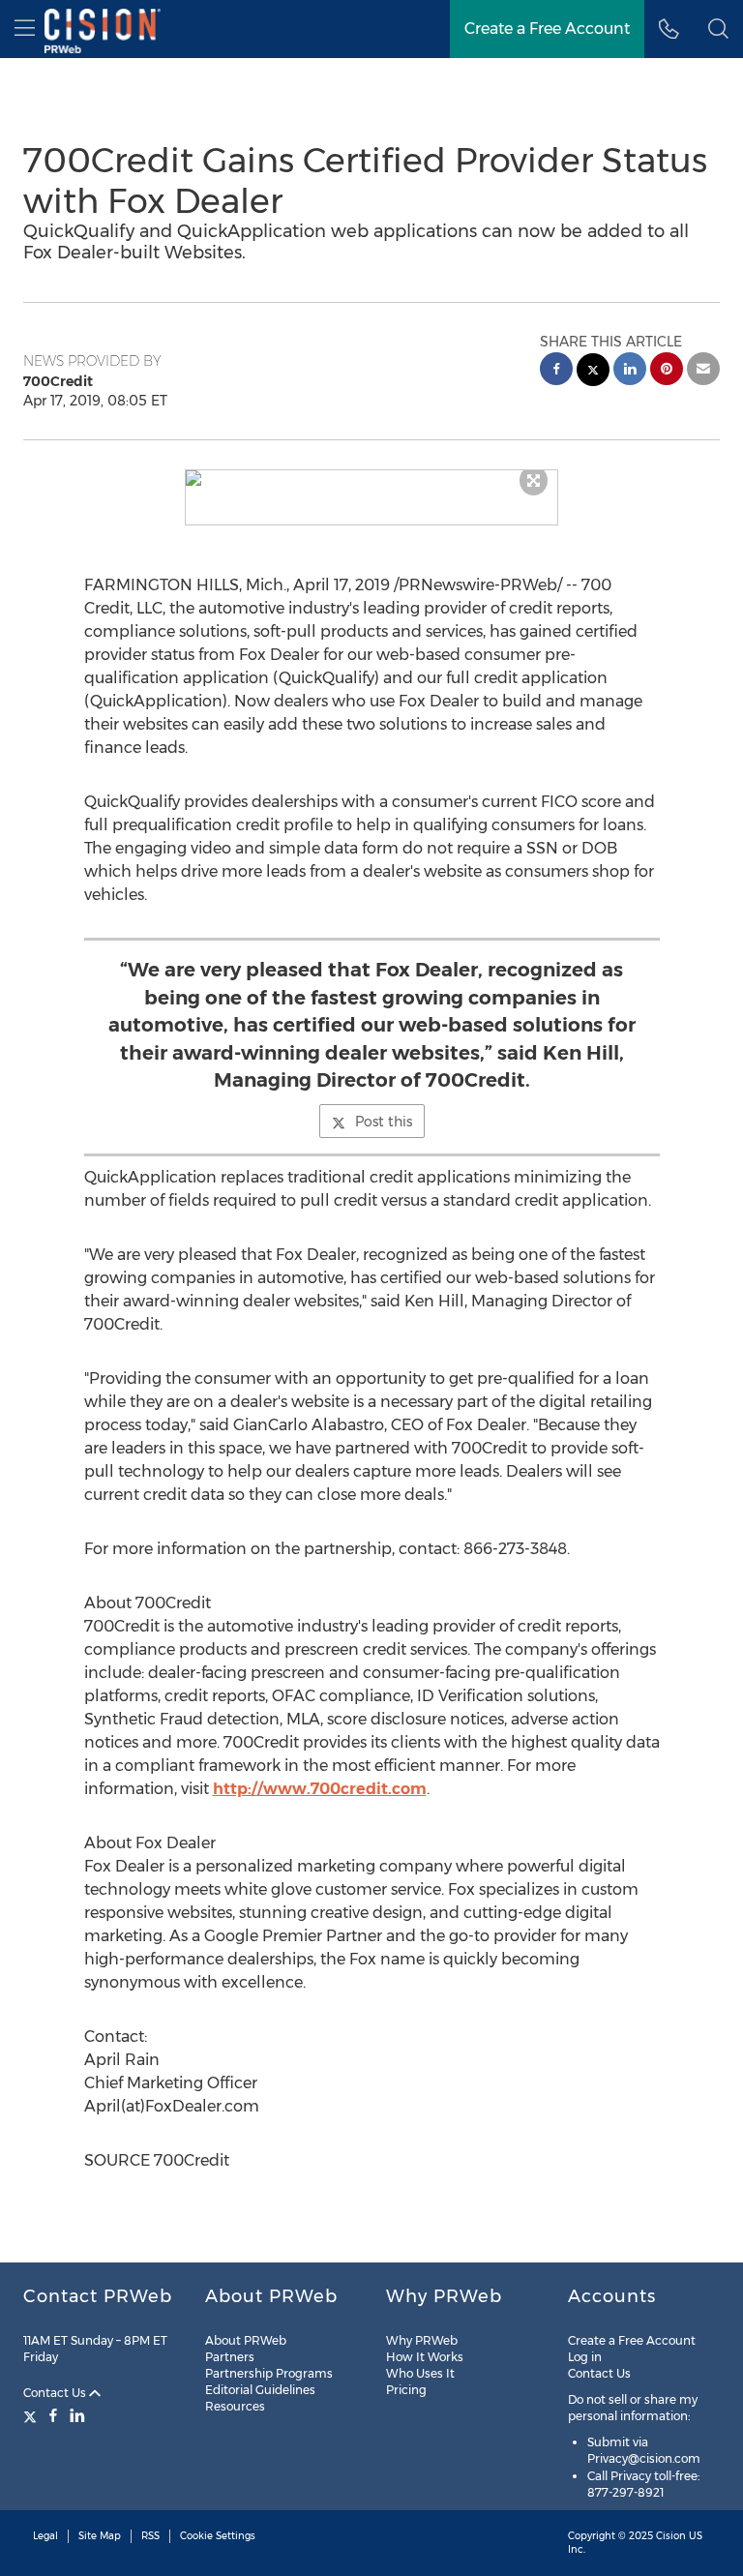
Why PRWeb (422, 2340)
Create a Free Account (547, 29)
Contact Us (56, 2393)
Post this (384, 1122)
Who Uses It (420, 2373)
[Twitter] (32, 2415)
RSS (150, 2536)
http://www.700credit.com (320, 1789)
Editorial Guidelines (260, 2390)
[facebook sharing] (556, 371)
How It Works (425, 2357)
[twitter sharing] (593, 372)
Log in (585, 2357)
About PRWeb (246, 2340)
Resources (235, 2406)
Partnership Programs (269, 2373)
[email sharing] (703, 371)
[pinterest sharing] (667, 371)
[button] (372, 478)
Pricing (406, 2390)
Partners (230, 2357)
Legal (45, 2536)
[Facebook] (53, 2415)
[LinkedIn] (77, 2415)
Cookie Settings (218, 2536)
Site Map (100, 2536)
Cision (671, 2536)
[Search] (718, 29)
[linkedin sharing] (630, 371)
